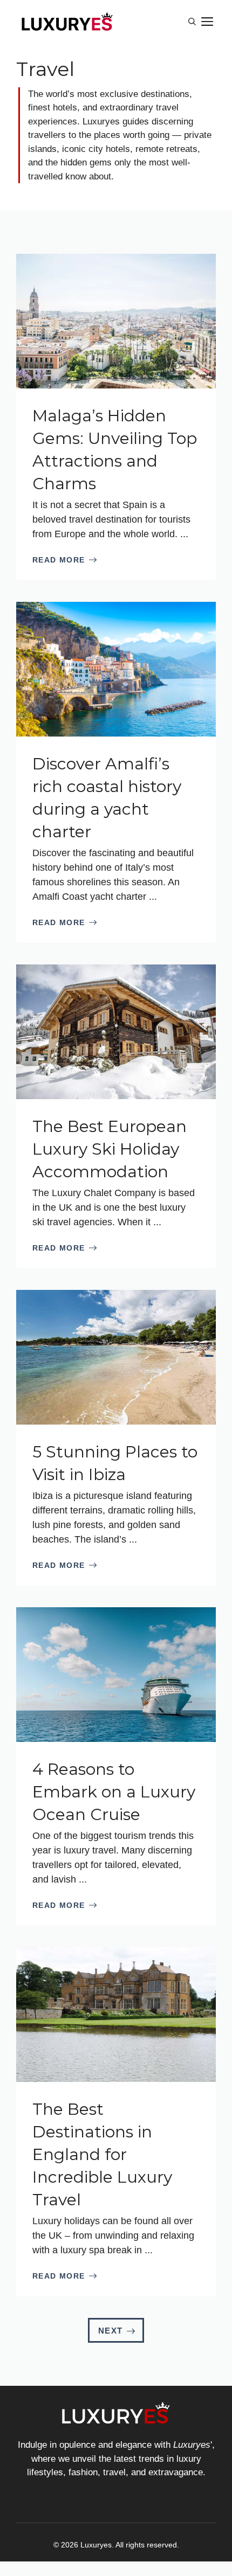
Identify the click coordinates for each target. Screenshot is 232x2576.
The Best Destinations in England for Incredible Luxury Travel (102, 2154)
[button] (192, 22)
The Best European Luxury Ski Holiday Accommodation (110, 1149)
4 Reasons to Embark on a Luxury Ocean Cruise (114, 1792)
